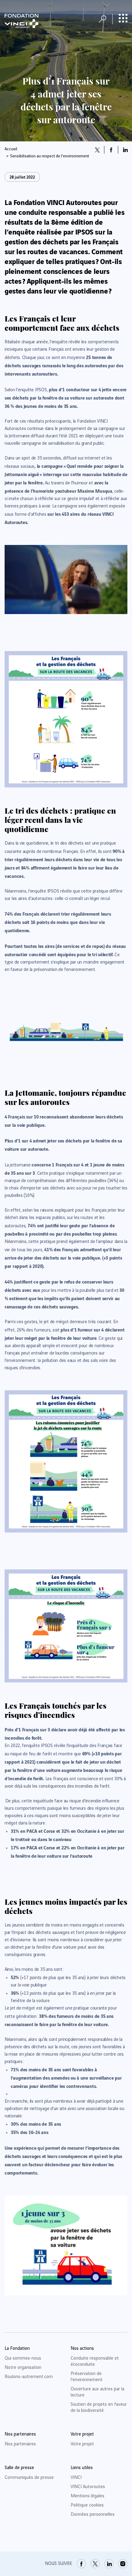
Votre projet (82, 2444)
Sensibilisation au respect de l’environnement (50, 156)
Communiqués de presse (29, 2478)
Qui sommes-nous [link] (23, 2358)
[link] (81, 2564)
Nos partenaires (20, 2444)
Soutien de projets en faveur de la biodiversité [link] (99, 2408)
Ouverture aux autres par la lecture (97, 2392)
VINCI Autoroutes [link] (88, 2487)
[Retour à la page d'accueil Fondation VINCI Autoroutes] (21, 21)
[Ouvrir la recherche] (103, 19)
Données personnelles (93, 2515)
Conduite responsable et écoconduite (95, 2361)
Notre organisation (23, 2368)
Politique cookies (87, 2505)
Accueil (11, 149)
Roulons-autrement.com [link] (29, 2377)
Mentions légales (87, 2496)
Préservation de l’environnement (87, 2377)
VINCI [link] (76, 2478)
